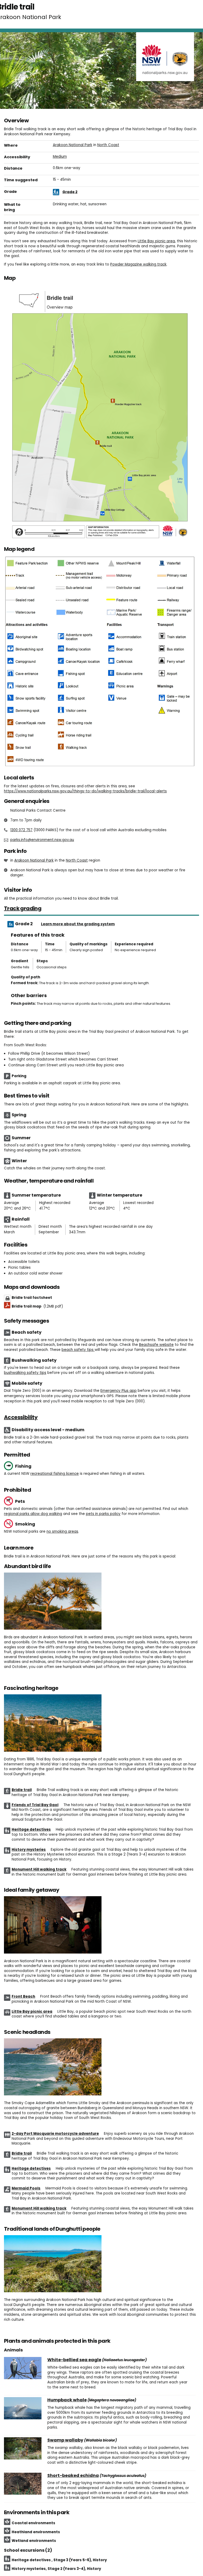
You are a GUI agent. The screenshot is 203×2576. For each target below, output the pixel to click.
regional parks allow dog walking (33, 1514)
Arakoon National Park (73, 145)
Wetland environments (34, 2541)
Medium (60, 157)
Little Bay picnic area (156, 241)
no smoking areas (62, 1531)
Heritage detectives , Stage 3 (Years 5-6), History (59, 2560)
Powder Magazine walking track (138, 264)
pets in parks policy (103, 1514)
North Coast (108, 145)
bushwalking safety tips (25, 1373)
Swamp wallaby (65, 2440)
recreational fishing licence (55, 1474)
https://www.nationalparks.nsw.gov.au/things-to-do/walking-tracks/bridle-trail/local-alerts (85, 791)
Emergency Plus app (119, 1391)
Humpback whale (67, 2400)
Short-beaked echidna (73, 2476)
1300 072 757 (21, 830)
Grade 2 (70, 192)
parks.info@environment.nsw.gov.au (42, 840)
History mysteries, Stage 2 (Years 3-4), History (56, 2569)
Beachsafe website (156, 1345)
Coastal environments (33, 2523)
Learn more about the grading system (78, 924)
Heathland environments (36, 2532)
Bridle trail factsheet (32, 1298)
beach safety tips (78, 1350)
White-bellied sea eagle (74, 2360)
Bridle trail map (37, 1306)
